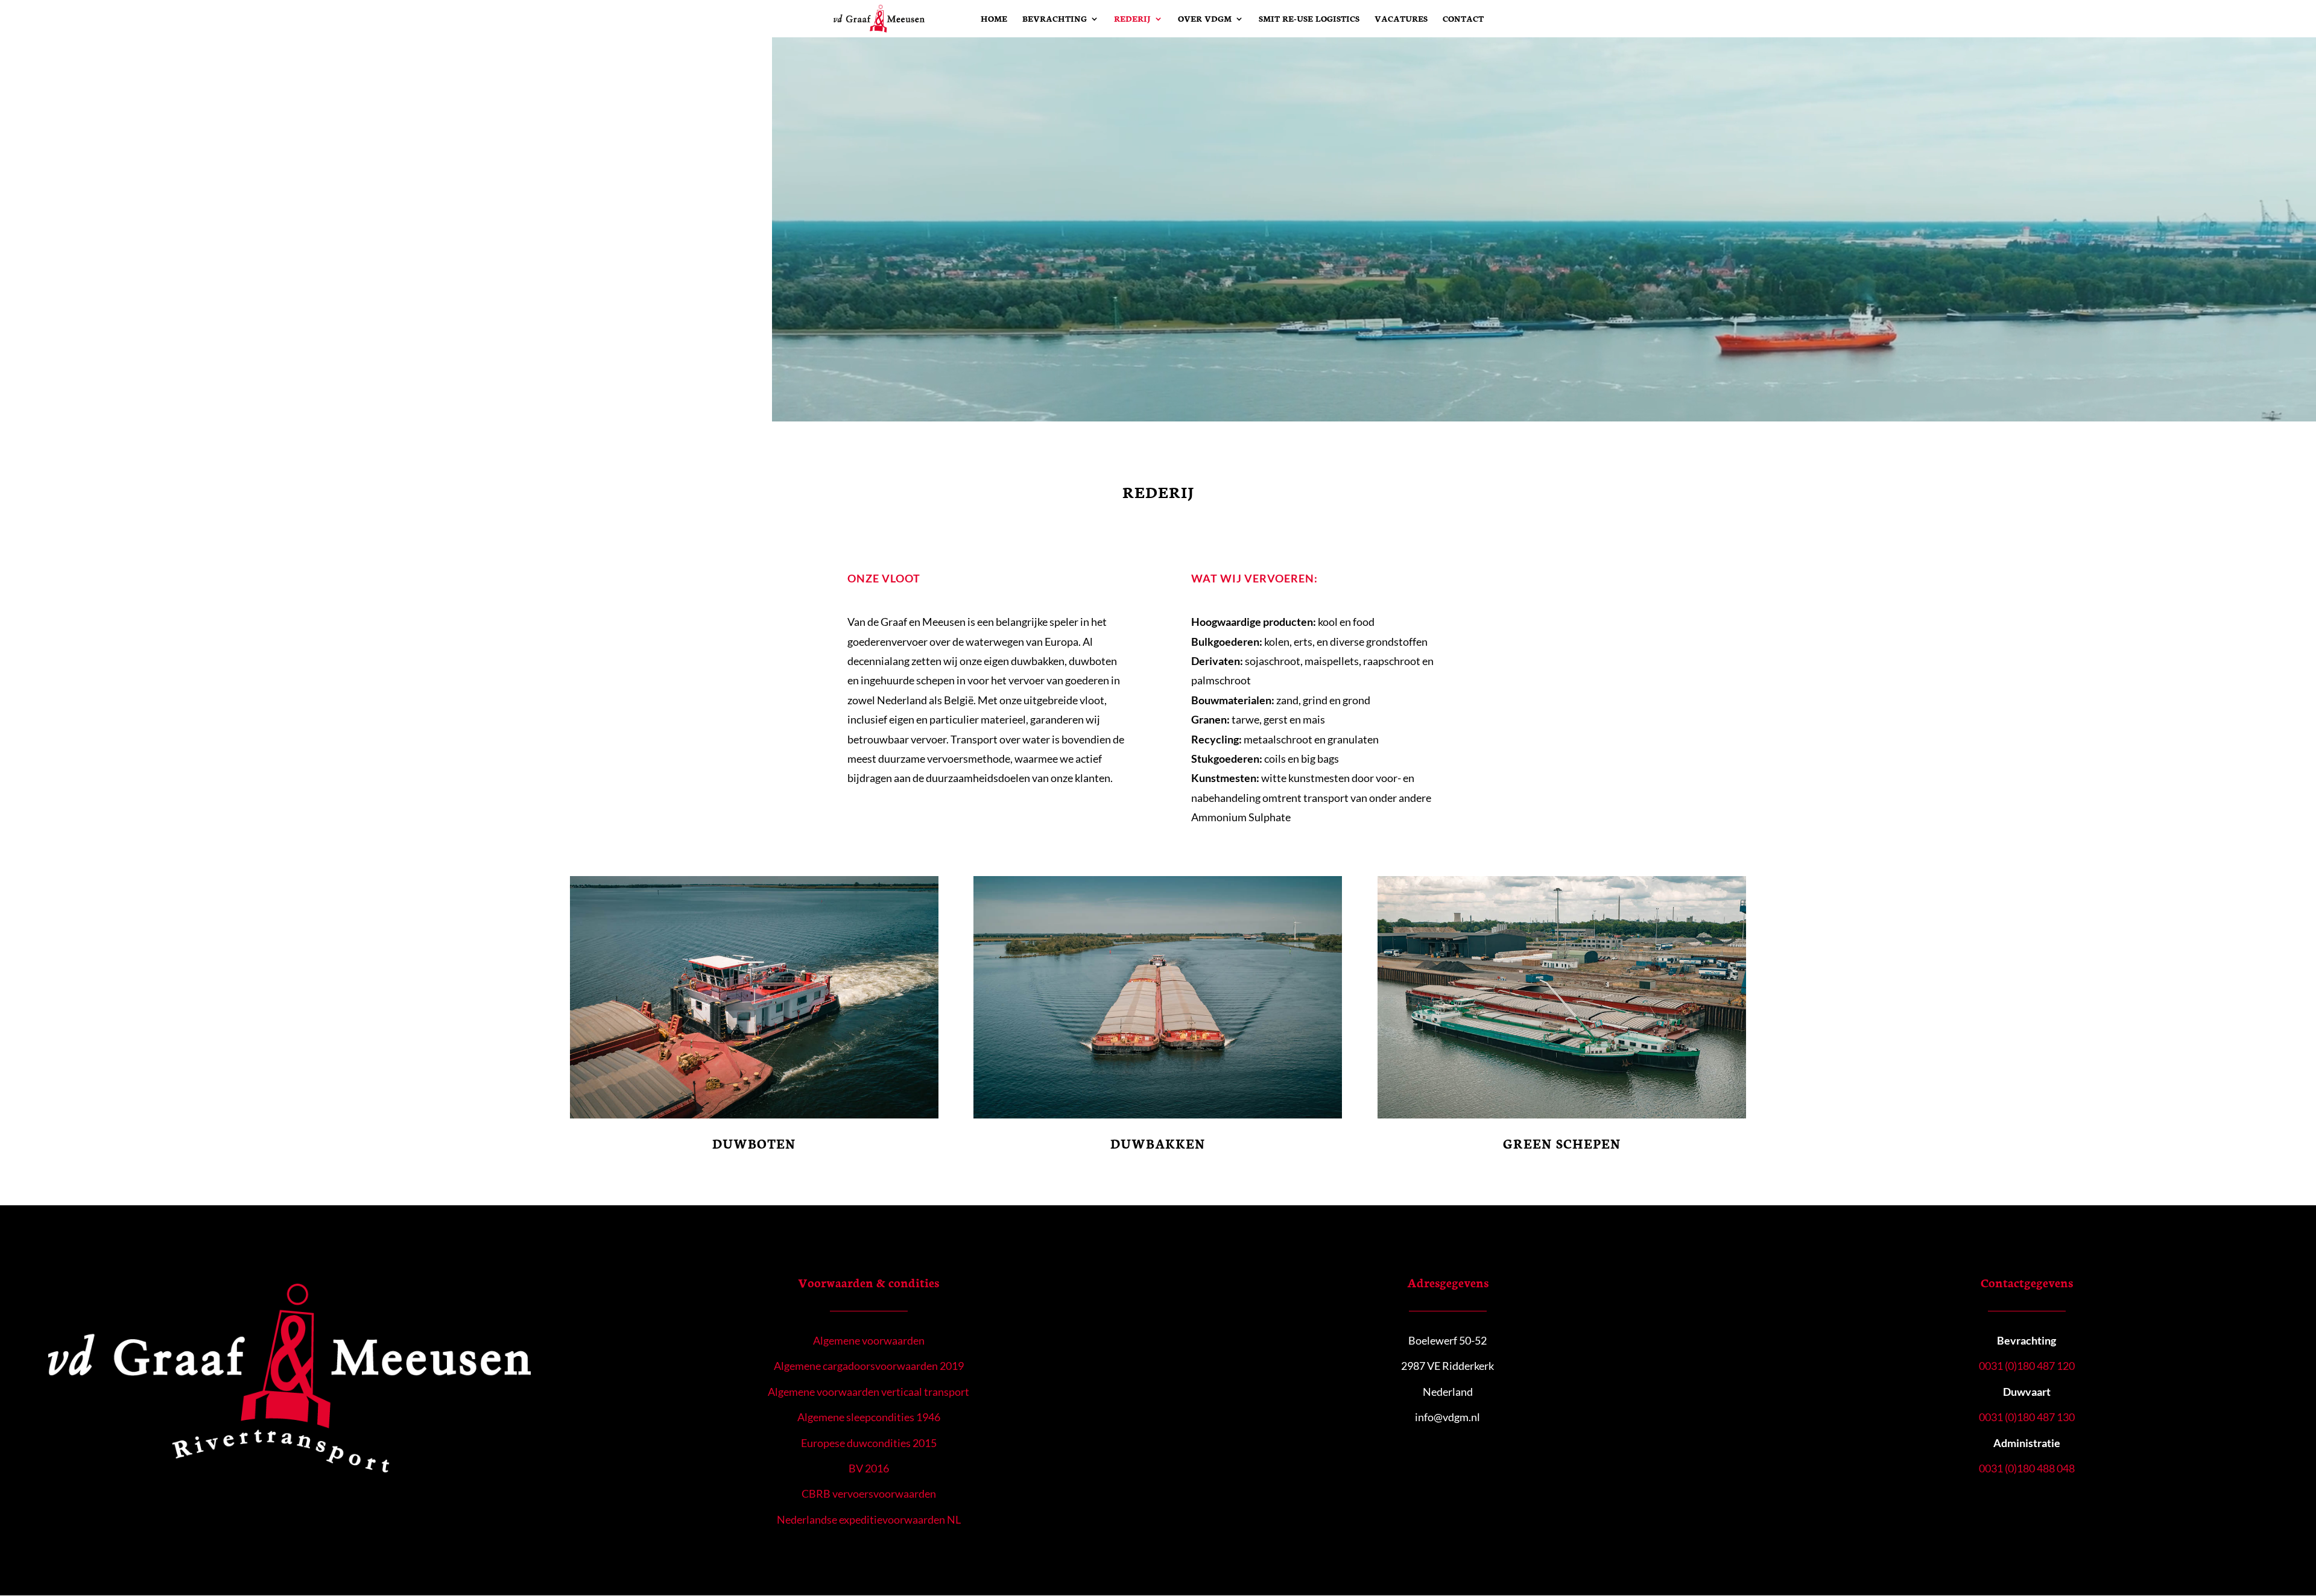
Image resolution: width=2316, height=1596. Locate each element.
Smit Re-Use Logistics (1309, 19)
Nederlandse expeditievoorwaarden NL (869, 1519)
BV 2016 (869, 1468)
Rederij (1132, 19)
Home (994, 19)
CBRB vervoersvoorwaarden (869, 1493)
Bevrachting (1055, 19)
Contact (1463, 19)
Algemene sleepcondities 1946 (869, 1417)
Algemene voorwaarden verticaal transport (868, 1392)
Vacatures (1401, 19)
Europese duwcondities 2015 (869, 1443)
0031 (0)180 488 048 (2027, 1468)
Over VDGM (1205, 19)
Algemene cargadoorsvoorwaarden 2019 (869, 1366)
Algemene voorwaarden (869, 1340)
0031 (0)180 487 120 (2027, 1366)
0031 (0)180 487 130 (2027, 1417)
